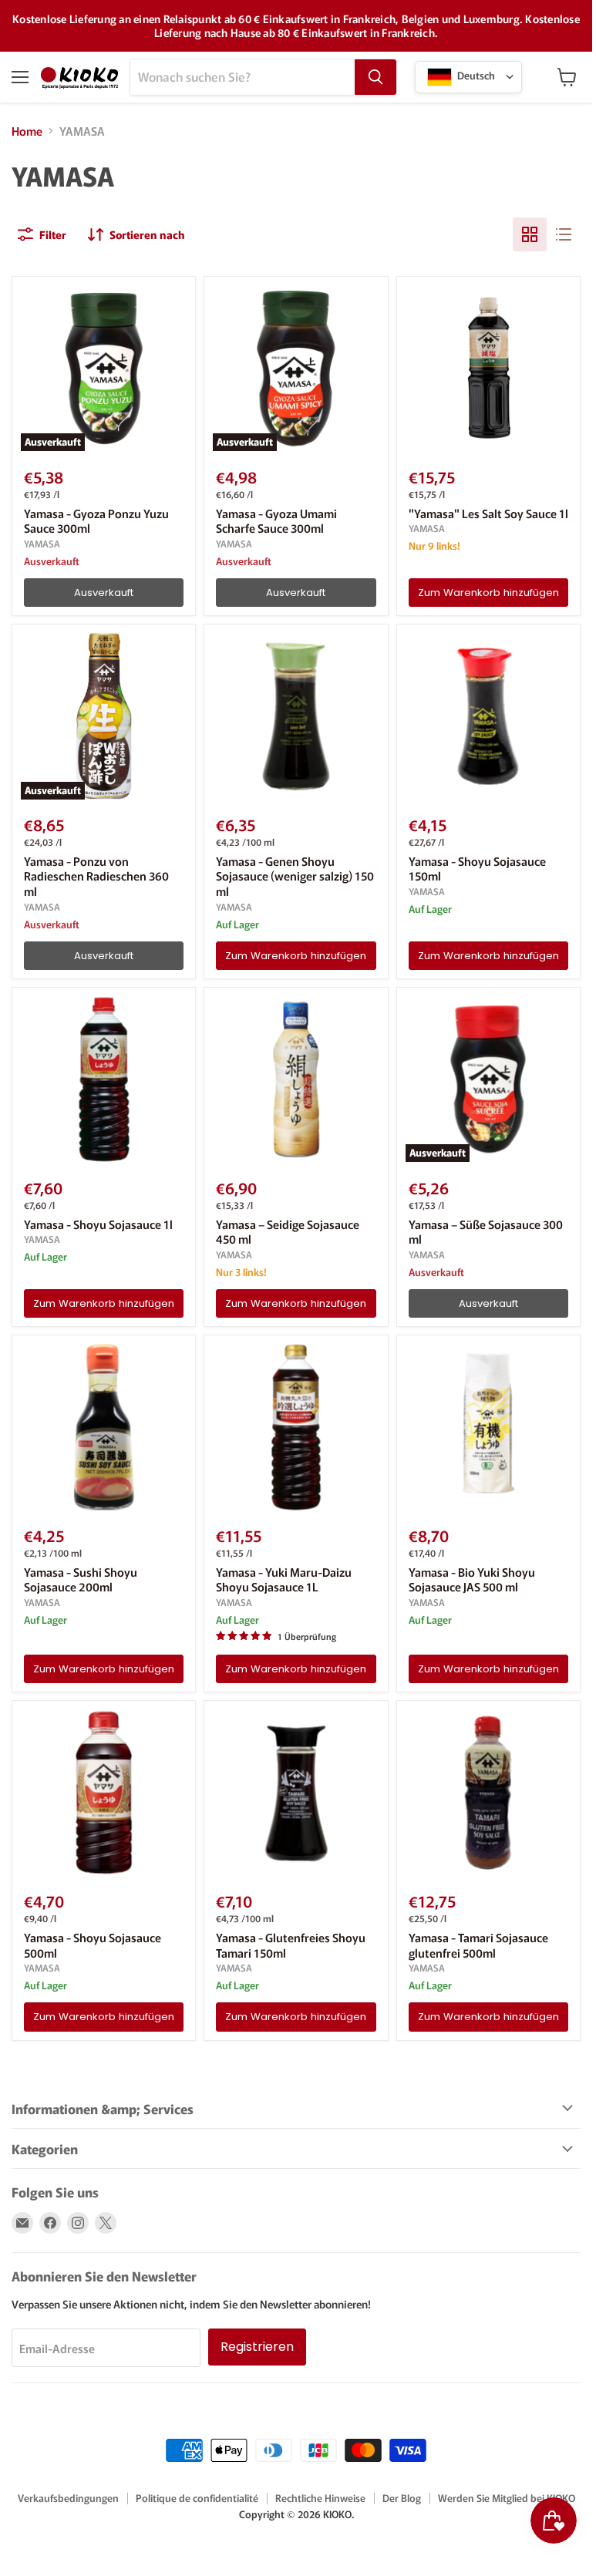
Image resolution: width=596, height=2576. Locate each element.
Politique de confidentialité (197, 2498)
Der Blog (402, 2498)
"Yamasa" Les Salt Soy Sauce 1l (488, 513)
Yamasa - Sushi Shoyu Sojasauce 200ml (81, 1579)
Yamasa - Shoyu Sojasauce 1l (98, 1224)
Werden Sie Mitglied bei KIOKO (507, 2498)
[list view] (564, 234)
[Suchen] (375, 77)
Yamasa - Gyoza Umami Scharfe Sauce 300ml (276, 521)
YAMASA (42, 544)
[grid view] (530, 234)
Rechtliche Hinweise (320, 2498)
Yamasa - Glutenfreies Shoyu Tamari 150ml (291, 1945)
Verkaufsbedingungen (68, 2498)
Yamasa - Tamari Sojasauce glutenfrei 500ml (478, 1945)
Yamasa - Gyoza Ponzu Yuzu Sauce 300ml (96, 521)
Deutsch (475, 75)
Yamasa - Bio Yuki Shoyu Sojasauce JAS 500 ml (472, 1579)
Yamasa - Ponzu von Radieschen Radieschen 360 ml (96, 876)
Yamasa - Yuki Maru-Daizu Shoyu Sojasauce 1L (284, 1579)
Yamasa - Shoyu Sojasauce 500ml (93, 1945)
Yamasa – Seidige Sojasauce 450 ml (288, 1232)
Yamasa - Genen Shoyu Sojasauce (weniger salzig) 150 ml (295, 876)
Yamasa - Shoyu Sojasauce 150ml (477, 869)
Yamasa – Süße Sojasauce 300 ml (486, 1232)
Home (27, 131)
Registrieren (257, 2347)
